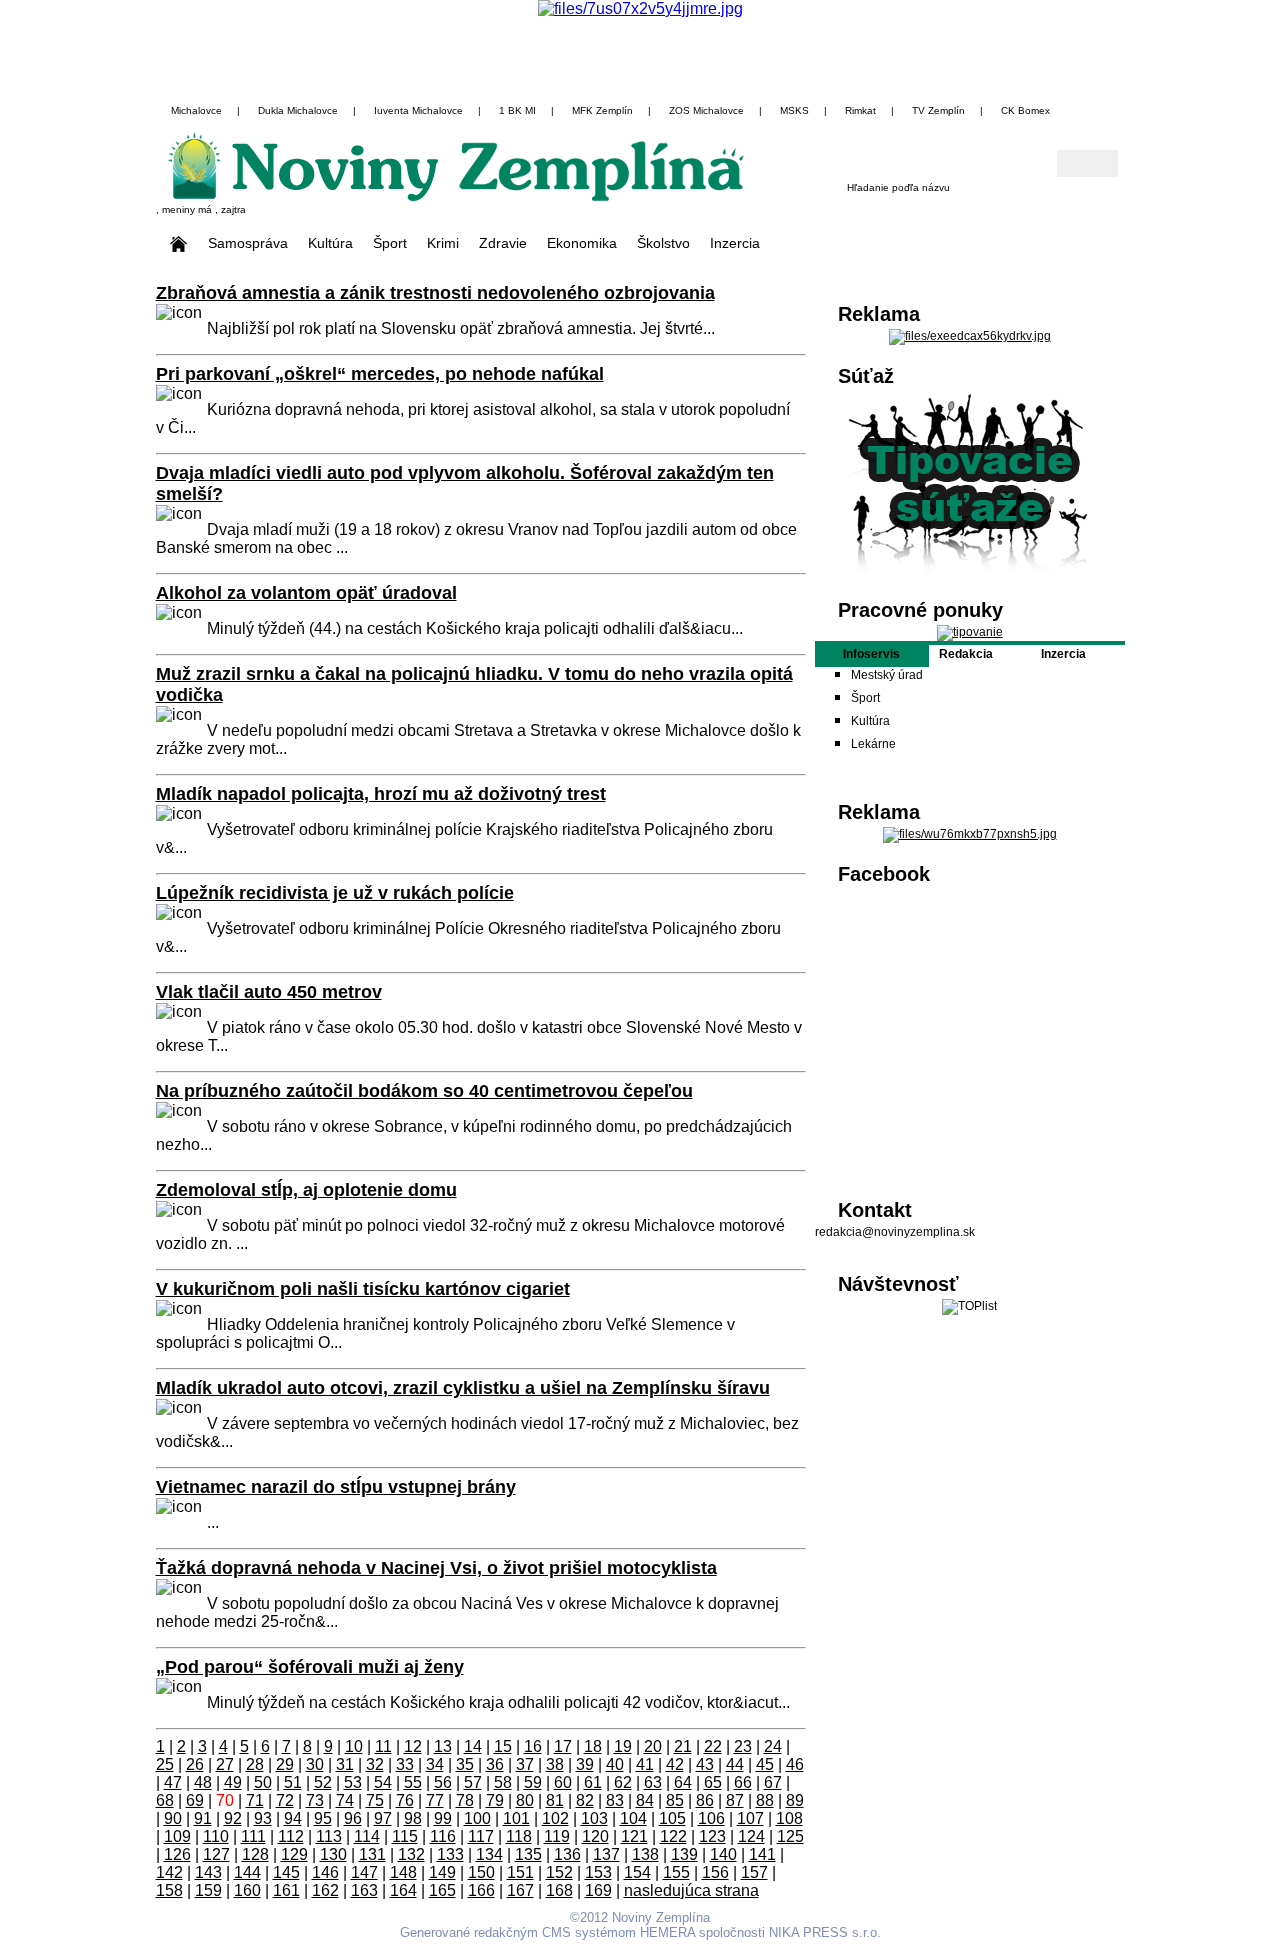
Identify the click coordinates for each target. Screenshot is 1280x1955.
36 (495, 1764)
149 (442, 1872)
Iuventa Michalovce (418, 110)
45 (765, 1764)
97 (383, 1818)
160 (247, 1890)
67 (773, 1782)
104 (633, 1818)
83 (615, 1800)
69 (195, 1800)
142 (169, 1872)
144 (247, 1872)
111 (253, 1836)
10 (354, 1746)
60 (563, 1782)
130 (333, 1854)
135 (528, 1854)
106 (711, 1818)
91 (203, 1818)
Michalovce (196, 110)
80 (525, 1800)
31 (345, 1764)
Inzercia (735, 243)
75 (375, 1800)
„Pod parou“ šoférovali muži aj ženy (310, 1667)
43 (705, 1764)
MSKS (794, 110)
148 (403, 1872)
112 (291, 1836)
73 (315, 1800)
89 (795, 1800)
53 (353, 1782)
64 (683, 1782)
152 (559, 1872)
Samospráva (248, 243)
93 (263, 1818)
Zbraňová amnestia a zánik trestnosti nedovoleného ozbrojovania (435, 293)
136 (567, 1854)
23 (743, 1746)
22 (713, 1746)
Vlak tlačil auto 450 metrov (269, 992)
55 (413, 1782)
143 (208, 1872)
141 (762, 1854)
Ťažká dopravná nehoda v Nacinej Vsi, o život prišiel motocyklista (436, 1568)
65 (713, 1782)
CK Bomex (1025, 110)
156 (715, 1872)
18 (593, 1746)
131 (372, 1854)
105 (672, 1818)
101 (516, 1818)
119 (557, 1836)
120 (595, 1836)
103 (594, 1818)
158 (169, 1890)
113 (329, 1836)
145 (286, 1872)
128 (255, 1854)
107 (750, 1818)
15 (503, 1746)
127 (216, 1854)
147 (364, 1872)
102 (555, 1818)
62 (623, 1782)
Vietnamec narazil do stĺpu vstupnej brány (336, 1487)
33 (405, 1764)
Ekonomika (582, 243)
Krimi (443, 243)
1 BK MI (517, 110)
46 (795, 1764)
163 (364, 1890)
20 (653, 1746)
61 (593, 1782)
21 (683, 1746)
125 (790, 1836)
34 (435, 1764)
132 (411, 1854)
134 (489, 1854)
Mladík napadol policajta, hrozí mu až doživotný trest (381, 794)
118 (519, 1836)
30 (315, 1764)
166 (481, 1890)
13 (443, 1746)
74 (345, 1800)
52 (323, 1782)
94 (293, 1818)
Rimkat (860, 110)
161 (286, 1890)
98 (413, 1818)
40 (615, 1764)
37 (525, 1764)
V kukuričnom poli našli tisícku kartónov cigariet (363, 1289)
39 (585, 1764)
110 (216, 1836)
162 (325, 1890)
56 (443, 1782)
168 (559, 1890)
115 (405, 1836)
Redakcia (966, 654)
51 (293, 1782)
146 (325, 1872)
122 (673, 1836)
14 (473, 1746)
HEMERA (667, 1932)
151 (520, 1872)
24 (773, 1746)
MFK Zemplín (602, 110)
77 (435, 1800)
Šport (390, 243)
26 (195, 1764)
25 (165, 1764)
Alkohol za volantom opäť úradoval (306, 593)
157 (754, 1872)
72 (285, 1800)
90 (173, 1818)
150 (481, 1872)
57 (473, 1782)
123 (712, 1836)
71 (255, 1800)
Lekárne (873, 744)
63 (653, 1782)
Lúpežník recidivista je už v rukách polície (335, 893)
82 (585, 1800)
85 (675, 1800)
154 (637, 1872)
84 (645, 1800)
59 (533, 1782)
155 (676, 1872)
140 (723, 1854)
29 (285, 1764)
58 (503, 1782)
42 (675, 1764)
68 (165, 1800)
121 (634, 1836)
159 (208, 1890)
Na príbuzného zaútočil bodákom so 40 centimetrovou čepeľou (424, 1091)
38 (555, 1764)
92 (233, 1818)
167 (520, 1890)
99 (443, 1818)
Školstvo (663, 243)
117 (481, 1836)
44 (735, 1764)
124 (751, 1836)
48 (203, 1782)
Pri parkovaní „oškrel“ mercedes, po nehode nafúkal (380, 374)
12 (413, 1746)
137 (606, 1854)
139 (684, 1854)
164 (403, 1890)
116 (443, 1836)
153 (598, 1872)
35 (465, 1764)
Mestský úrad (887, 675)
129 (294, 1854)
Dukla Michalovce (298, 110)
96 (353, 1818)
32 (375, 1764)
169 (598, 1890)
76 (405, 1800)
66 (743, 1782)
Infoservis (871, 654)
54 (383, 1782)
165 (442, 1890)
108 (789, 1818)
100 (477, 1818)
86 (705, 1800)
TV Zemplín (938, 110)
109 (177, 1836)
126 (177, 1854)
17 (563, 1746)
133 (450, 1854)
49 (233, 1782)
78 (465, 1800)
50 (263, 1782)
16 (533, 1746)
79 (495, 1800)
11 (383, 1746)
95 (323, 1818)
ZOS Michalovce (706, 110)
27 (225, 1764)
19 (623, 1746)
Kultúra (330, 243)
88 (765, 1800)
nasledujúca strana (691, 1890)
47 (173, 1782)
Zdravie (503, 243)
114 (367, 1836)
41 (645, 1764)
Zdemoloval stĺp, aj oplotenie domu (306, 1190)
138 (645, 1854)
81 (555, 1800)
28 (255, 1764)
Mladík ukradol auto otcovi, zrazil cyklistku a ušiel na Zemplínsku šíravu (463, 1388)
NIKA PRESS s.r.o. (825, 1932)
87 (735, 1800)
